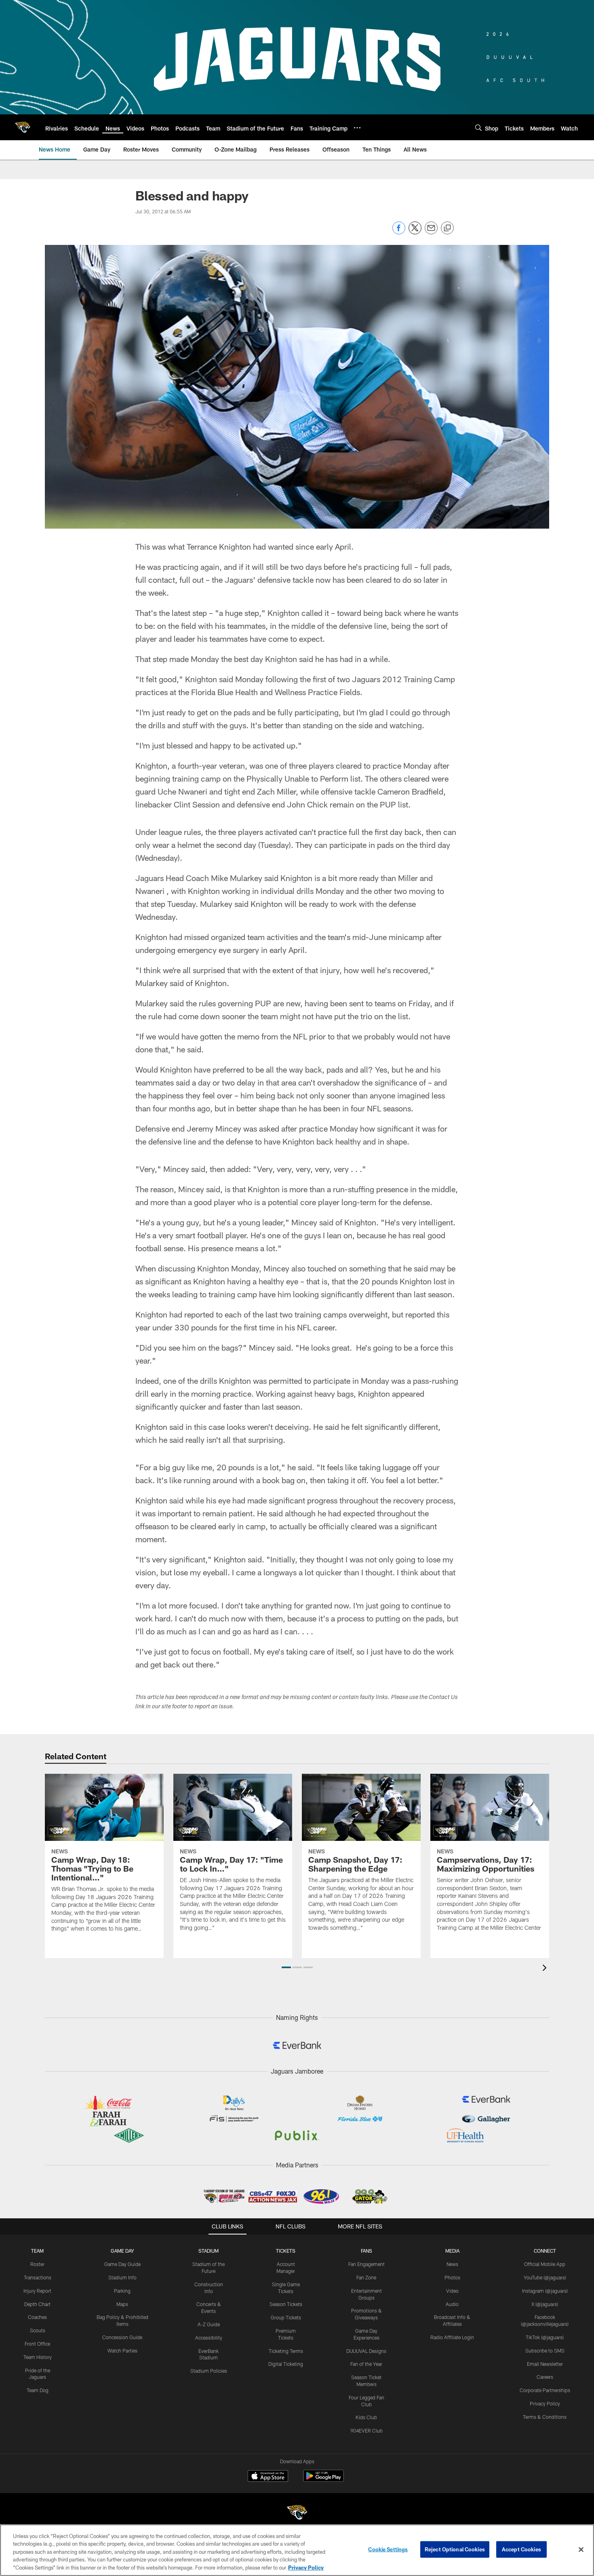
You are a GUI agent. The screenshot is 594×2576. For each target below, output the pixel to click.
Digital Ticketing (286, 2364)
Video (452, 2291)
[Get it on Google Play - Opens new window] (323, 2480)
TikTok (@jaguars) (545, 2337)
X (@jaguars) (545, 2304)
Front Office (37, 2344)
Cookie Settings (388, 2549)
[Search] (478, 128)
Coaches (37, 2317)
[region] (297, 2550)
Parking (122, 2291)
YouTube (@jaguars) (545, 2277)
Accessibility (209, 2338)
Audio (452, 2304)
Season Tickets (286, 2304)
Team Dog (38, 2390)
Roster (37, 2264)
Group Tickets (286, 2317)
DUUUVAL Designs (366, 2351)
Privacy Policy (545, 2403)
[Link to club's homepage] (23, 127)
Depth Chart (37, 2304)
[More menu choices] (357, 128)
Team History (38, 2357)
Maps (122, 2304)
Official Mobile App (545, 2264)
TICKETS (286, 2251)
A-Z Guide (209, 2324)
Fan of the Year (366, 2364)
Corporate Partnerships (545, 2390)
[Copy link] (447, 228)
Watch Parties (122, 2350)
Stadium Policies (209, 2371)
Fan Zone (366, 2277)
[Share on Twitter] (415, 232)
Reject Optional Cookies (455, 2549)
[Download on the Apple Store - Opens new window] (268, 2477)
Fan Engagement (367, 2264)
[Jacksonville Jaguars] (297, 2514)
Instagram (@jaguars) (545, 2291)
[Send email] (431, 232)
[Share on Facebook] (399, 232)
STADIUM (209, 2251)
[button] (286, 1967)
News (452, 2264)
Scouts (38, 2330)
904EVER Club (367, 2431)
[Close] (581, 2550)
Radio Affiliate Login (452, 2337)
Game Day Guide (122, 2264)
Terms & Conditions (545, 2417)
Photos (452, 2277)
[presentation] (546, 1969)
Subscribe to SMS (545, 2350)
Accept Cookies (521, 2549)
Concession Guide (122, 2337)
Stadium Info (122, 2277)
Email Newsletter (545, 2364)
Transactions (38, 2277)
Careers (545, 2377)
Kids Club (366, 2417)
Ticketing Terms (286, 2351)
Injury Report (37, 2291)
